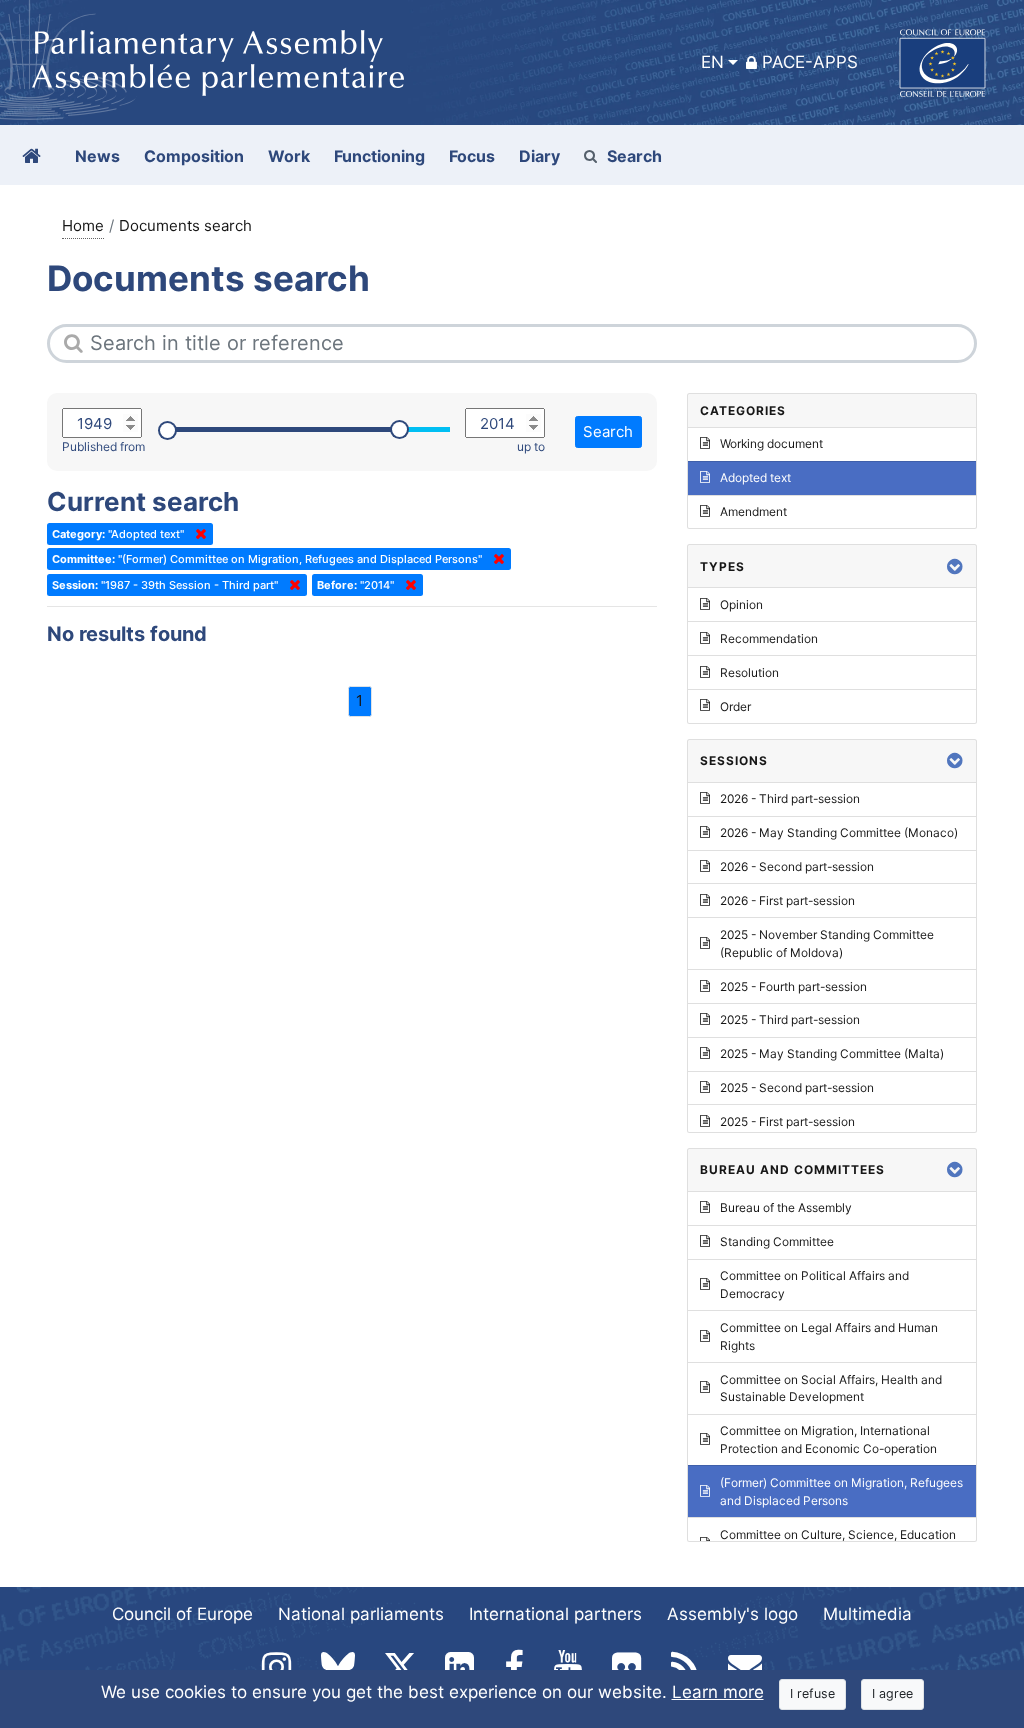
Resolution (749, 672)
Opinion (741, 604)
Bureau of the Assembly (786, 1207)
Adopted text (755, 477)
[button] (955, 566)
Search (634, 156)
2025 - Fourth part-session (793, 986)
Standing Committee (777, 1241)
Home (83, 225)
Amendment (753, 511)
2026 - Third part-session (790, 798)
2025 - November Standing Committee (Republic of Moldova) (827, 943)
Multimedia (867, 1614)
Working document (771, 443)
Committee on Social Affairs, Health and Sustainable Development (831, 1388)
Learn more (718, 1692)
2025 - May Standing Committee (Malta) (832, 1053)
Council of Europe (182, 1614)
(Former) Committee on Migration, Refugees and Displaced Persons (841, 1491)
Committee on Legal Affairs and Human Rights (829, 1336)
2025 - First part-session (787, 1121)
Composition (194, 156)
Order (735, 706)
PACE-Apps (810, 62)
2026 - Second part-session (797, 866)
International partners (555, 1614)
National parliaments (361, 1614)
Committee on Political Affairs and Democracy (814, 1284)
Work (289, 156)
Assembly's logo (732, 1614)
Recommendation (769, 638)
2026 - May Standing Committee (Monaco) (839, 832)
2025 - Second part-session (797, 1087)
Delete (197, 534)
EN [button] (712, 62)
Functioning (379, 156)
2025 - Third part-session (790, 1019)
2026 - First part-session (787, 900)
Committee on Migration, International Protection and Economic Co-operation (828, 1439)
